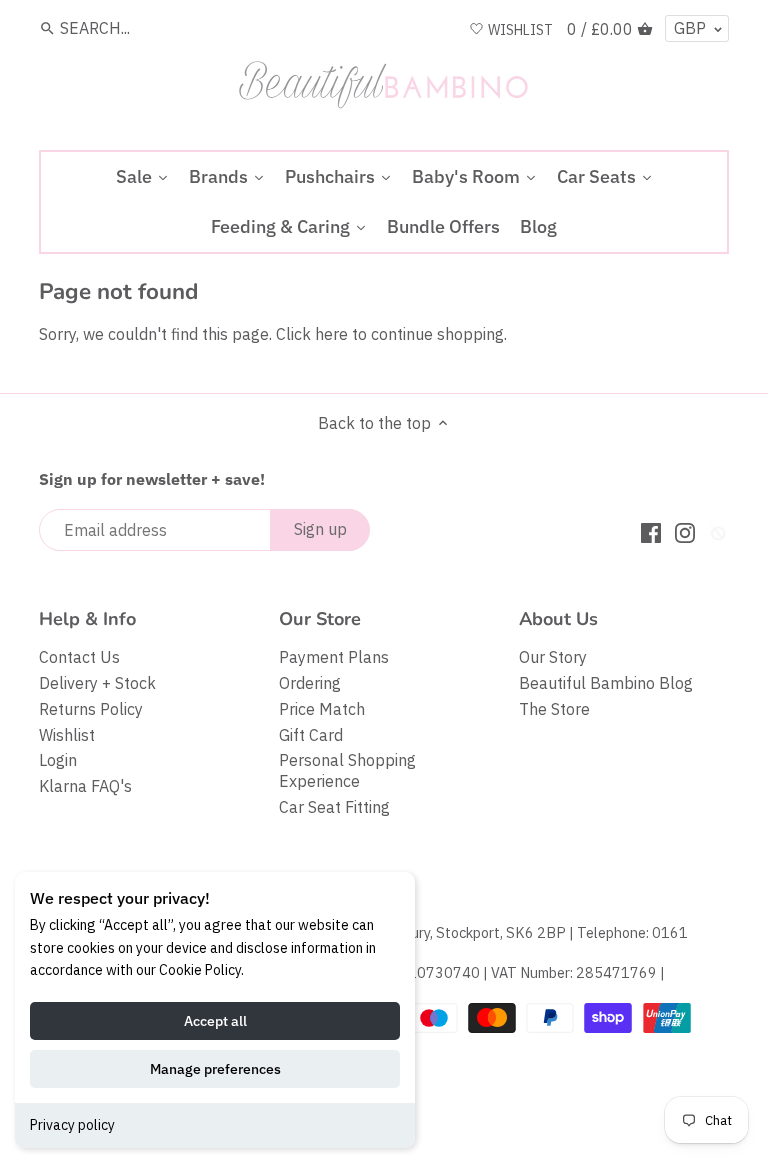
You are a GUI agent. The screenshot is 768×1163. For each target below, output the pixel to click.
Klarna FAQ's (85, 786)
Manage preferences (215, 1069)
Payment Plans (334, 657)
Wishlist (67, 735)
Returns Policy (91, 709)
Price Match (322, 709)
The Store (554, 709)
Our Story (553, 657)
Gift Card (311, 735)
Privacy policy (72, 1125)
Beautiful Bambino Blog (606, 683)
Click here (312, 334)
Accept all (215, 1021)
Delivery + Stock (97, 683)
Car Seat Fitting (334, 807)
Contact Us (79, 657)
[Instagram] (685, 531)
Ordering (310, 683)
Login (58, 760)
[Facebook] (651, 531)
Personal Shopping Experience (347, 770)
